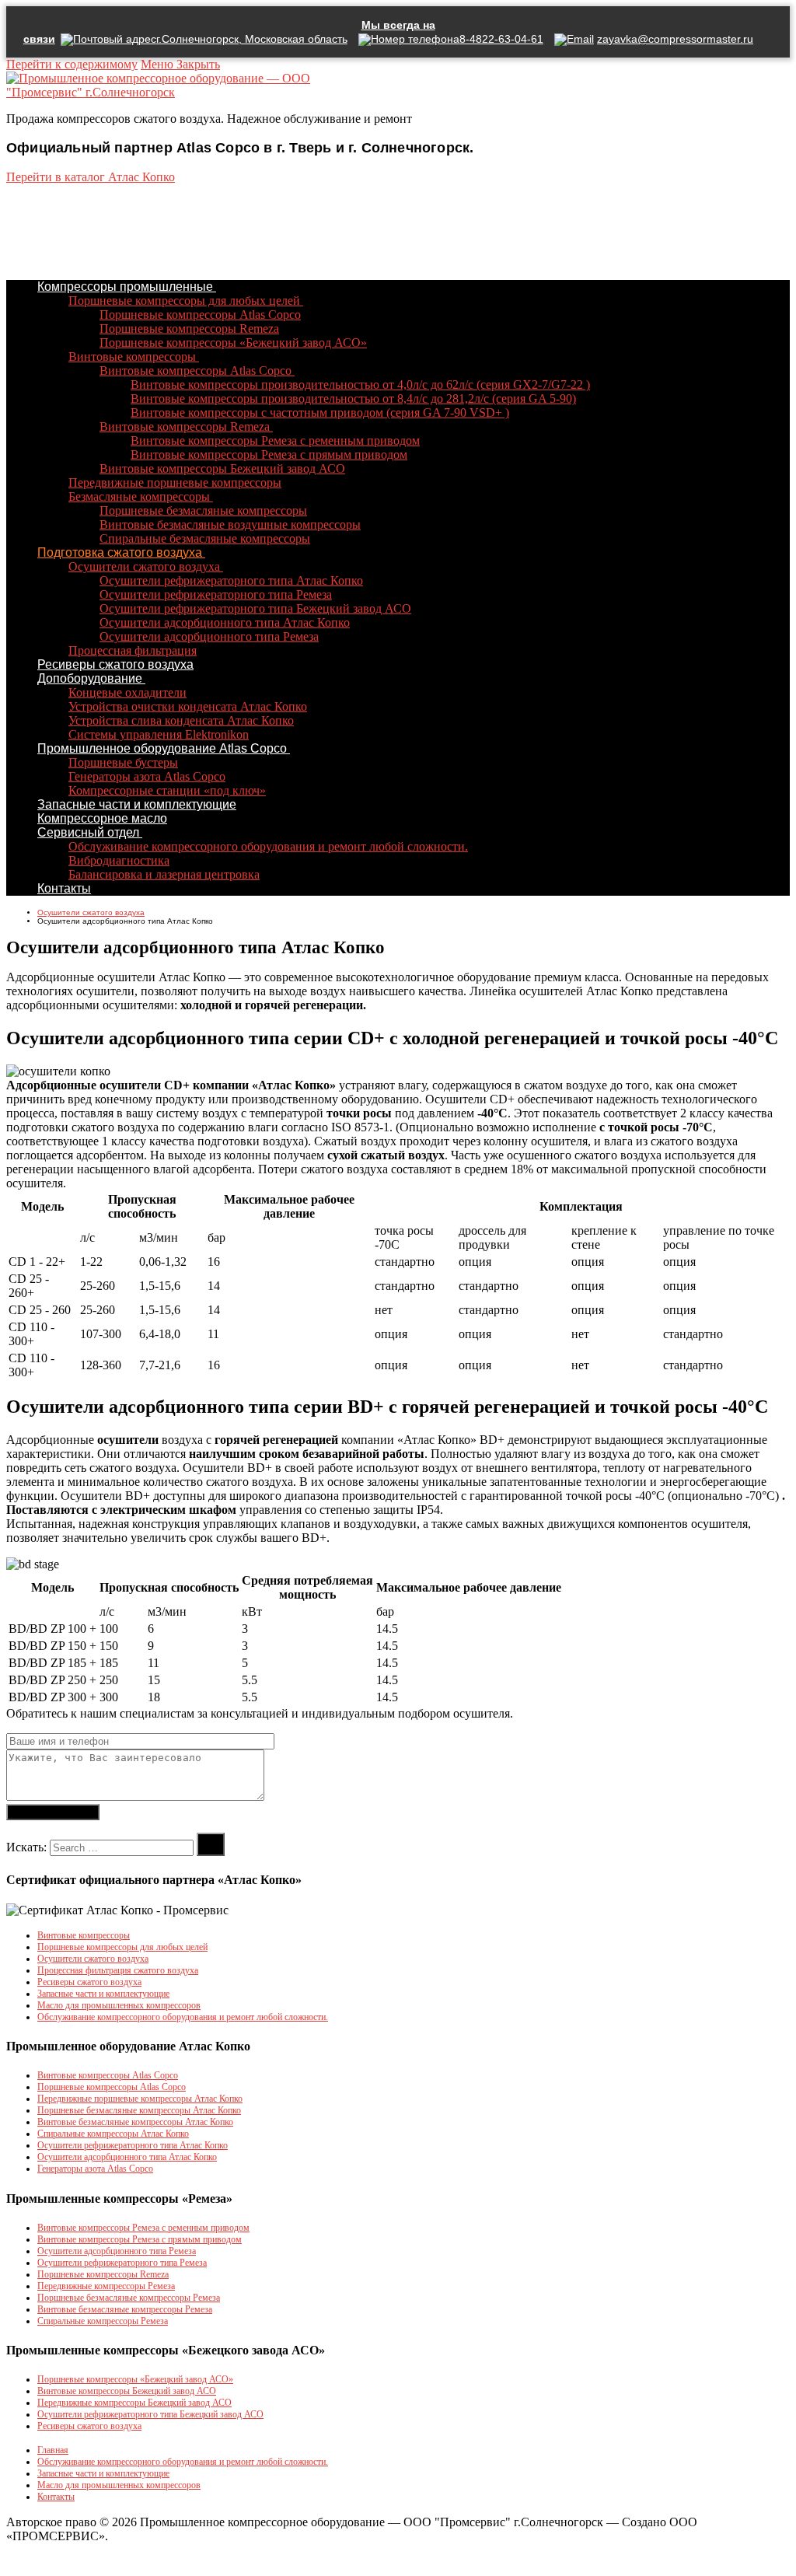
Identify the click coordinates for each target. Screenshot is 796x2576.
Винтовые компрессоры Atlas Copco (108, 2075)
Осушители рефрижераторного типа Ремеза (122, 2263)
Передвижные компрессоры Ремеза (106, 2286)
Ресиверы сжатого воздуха (89, 1982)
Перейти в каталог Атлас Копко (91, 177)
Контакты (56, 2497)
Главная (53, 2450)
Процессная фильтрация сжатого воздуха (118, 1970)
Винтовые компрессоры (84, 1935)
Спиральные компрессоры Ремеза (103, 2321)
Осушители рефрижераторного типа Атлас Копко (133, 2145)
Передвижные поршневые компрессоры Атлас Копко (140, 2099)
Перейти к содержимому (72, 64)
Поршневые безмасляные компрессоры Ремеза (129, 2298)
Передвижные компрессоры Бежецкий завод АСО (134, 2403)
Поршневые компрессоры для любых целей (122, 1947)
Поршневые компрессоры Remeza (103, 2274)
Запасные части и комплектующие (103, 1994)
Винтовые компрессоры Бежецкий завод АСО (127, 2391)
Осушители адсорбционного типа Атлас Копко (127, 2157)
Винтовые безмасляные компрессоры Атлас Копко (135, 2122)
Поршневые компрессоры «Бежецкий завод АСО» (135, 2379)
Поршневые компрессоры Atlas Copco (112, 2087)
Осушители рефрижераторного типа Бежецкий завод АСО (150, 2414)
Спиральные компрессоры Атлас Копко (113, 2134)
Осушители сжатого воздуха (93, 1959)
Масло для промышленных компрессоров (119, 2005)
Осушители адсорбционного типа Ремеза (117, 2251)
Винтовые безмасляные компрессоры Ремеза (125, 2309)
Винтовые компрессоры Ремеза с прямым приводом (140, 2239)
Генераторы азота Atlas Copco (95, 2169)
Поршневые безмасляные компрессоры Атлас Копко (139, 2110)
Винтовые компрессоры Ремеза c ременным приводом (143, 2228)
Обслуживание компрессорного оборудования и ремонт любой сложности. (183, 2017)
